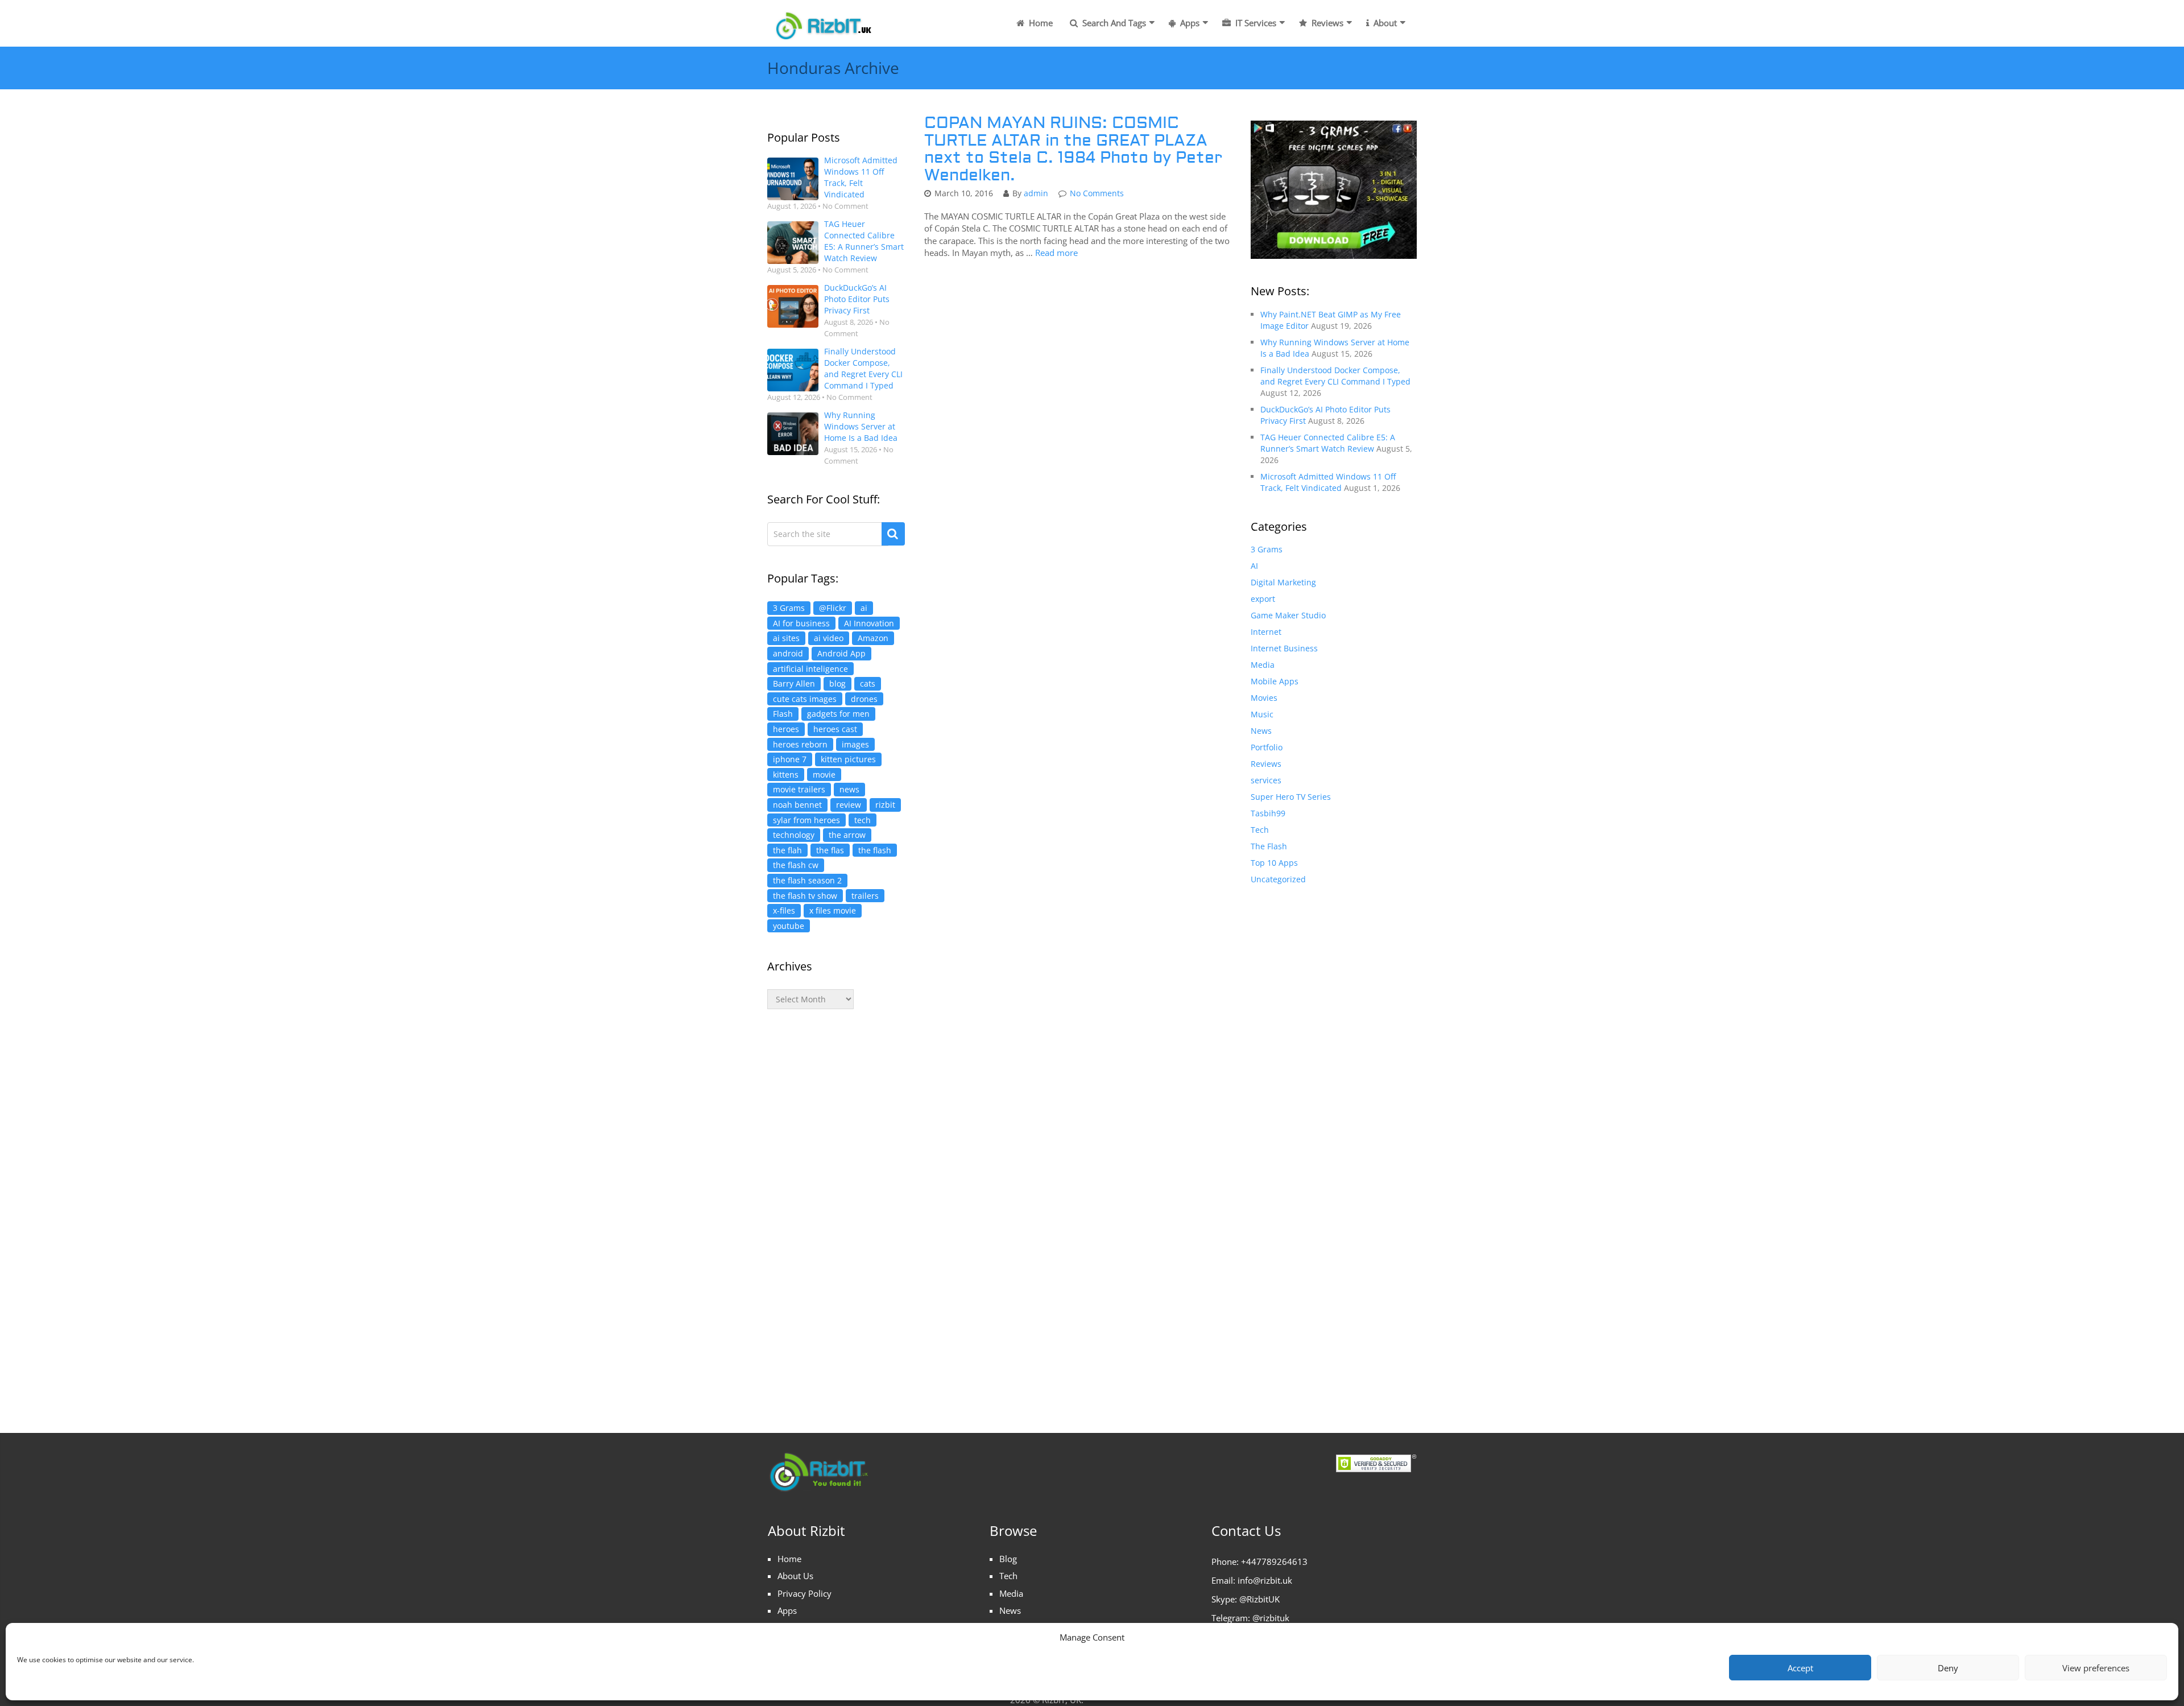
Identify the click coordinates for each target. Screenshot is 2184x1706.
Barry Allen (794, 683)
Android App (841, 653)
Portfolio (1267, 747)
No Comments (1097, 193)
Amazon (873, 638)
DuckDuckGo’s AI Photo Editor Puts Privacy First (857, 299)
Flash (783, 714)
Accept (1800, 1668)
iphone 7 (790, 759)
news (849, 789)
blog (837, 683)
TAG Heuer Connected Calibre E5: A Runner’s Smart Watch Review (864, 241)
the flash (875, 850)
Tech (1260, 830)
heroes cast (835, 729)
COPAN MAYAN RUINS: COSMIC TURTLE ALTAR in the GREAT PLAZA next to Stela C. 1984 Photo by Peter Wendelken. (1073, 149)
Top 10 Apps (1274, 863)
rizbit (885, 805)
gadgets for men (838, 714)
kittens (786, 774)
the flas (830, 850)
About (1384, 23)
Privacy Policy (804, 1593)
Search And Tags (1113, 23)
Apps (1189, 23)
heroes (786, 729)
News (1261, 731)
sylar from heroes (806, 820)
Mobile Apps (1275, 681)
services (1266, 780)
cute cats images (805, 699)
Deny (1948, 1668)
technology (794, 835)
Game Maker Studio (1288, 615)
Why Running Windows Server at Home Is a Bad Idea (861, 426)
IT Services (1255, 23)
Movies (1264, 698)
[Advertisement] (836, 1209)
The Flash (1269, 846)
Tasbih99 (1268, 813)
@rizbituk (1271, 1618)
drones (864, 699)
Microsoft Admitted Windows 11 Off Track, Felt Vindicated (861, 177)
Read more (1056, 253)
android (788, 653)
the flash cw (796, 865)
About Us (795, 1576)
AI (1254, 566)
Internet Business (1284, 648)
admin (1036, 193)
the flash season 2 (807, 880)
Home (1040, 23)
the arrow (847, 835)
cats (868, 683)
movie (824, 774)
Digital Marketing (1283, 582)
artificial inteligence (810, 669)
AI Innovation (869, 623)
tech (863, 820)
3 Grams (789, 608)
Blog (1008, 1559)
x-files (784, 910)
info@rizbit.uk (1265, 1580)
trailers (865, 896)
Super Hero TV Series (1291, 797)
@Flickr (833, 608)
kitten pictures (848, 759)
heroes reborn (800, 744)
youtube (789, 926)
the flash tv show (805, 896)
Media (1263, 665)
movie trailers (799, 789)
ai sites (786, 638)
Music (1262, 714)
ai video (829, 638)
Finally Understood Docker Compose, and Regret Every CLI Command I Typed (863, 368)
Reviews (1326, 23)
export (1263, 599)
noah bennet (797, 805)
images (855, 744)
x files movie (833, 910)
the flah (787, 850)
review (849, 805)
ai (864, 608)
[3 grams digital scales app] (1334, 189)
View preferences (2096, 1668)
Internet (1266, 632)
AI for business (801, 623)
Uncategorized (1278, 879)
